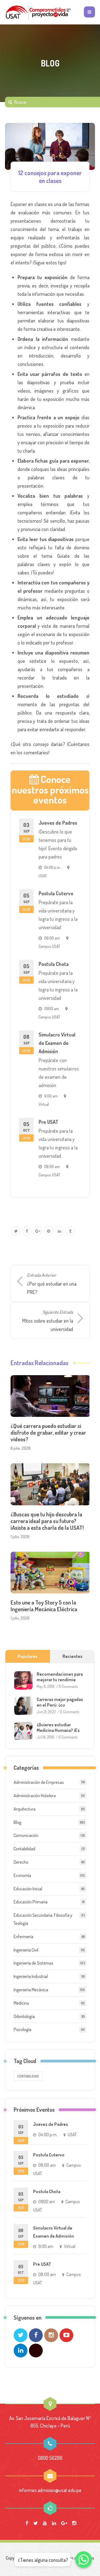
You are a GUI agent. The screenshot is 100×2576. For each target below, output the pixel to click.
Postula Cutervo (56, 893)
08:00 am (52, 938)
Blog (17, 1822)
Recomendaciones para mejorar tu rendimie (60, 1677)
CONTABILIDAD (28, 2076)
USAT (43, 876)
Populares (27, 1656)
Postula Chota (54, 964)
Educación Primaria (31, 1902)
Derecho (21, 1862)
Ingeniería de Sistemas (33, 1963)
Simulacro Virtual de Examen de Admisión (57, 1043)
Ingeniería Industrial (31, 1976)
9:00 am (51, 1096)
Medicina (21, 2003)
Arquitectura (25, 1809)
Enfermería (23, 1937)
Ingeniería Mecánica (31, 1990)
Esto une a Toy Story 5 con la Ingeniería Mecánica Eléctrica (44, 1606)
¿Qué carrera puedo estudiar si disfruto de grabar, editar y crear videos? (48, 1432)
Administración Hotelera (35, 1796)
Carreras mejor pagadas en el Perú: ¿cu (60, 1702)
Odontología (24, 2016)
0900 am (52, 1008)
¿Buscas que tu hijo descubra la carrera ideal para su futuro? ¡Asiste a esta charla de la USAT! (47, 1521)
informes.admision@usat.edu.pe (50, 2490)
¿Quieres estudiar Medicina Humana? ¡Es (58, 1727)
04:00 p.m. (52, 867)
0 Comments (68, 1686)
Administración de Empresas (39, 1782)
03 (26, 831)
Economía (22, 1875)
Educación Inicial (28, 1889)
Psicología (22, 2029)
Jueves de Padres (58, 823)
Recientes (72, 1656)
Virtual (44, 1104)
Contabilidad (24, 1849)
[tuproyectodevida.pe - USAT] (38, 12)
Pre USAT (48, 1122)
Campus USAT (49, 946)
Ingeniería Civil (26, 1950)
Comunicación (26, 1835)
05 (26, 902)
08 (26, 1043)
